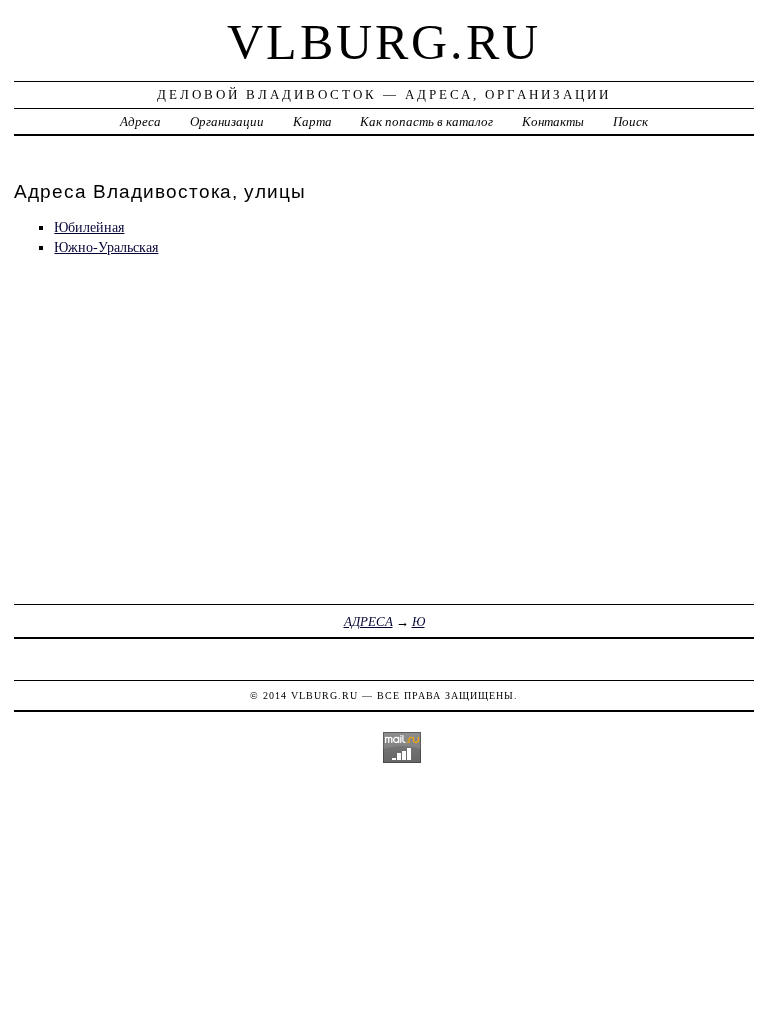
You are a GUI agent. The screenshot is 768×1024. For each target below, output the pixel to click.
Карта (312, 121)
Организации (227, 121)
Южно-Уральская (106, 247)
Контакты (553, 121)
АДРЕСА (368, 621)
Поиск (630, 121)
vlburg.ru (384, 42)
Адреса (140, 121)
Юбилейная (89, 227)
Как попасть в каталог (426, 121)
